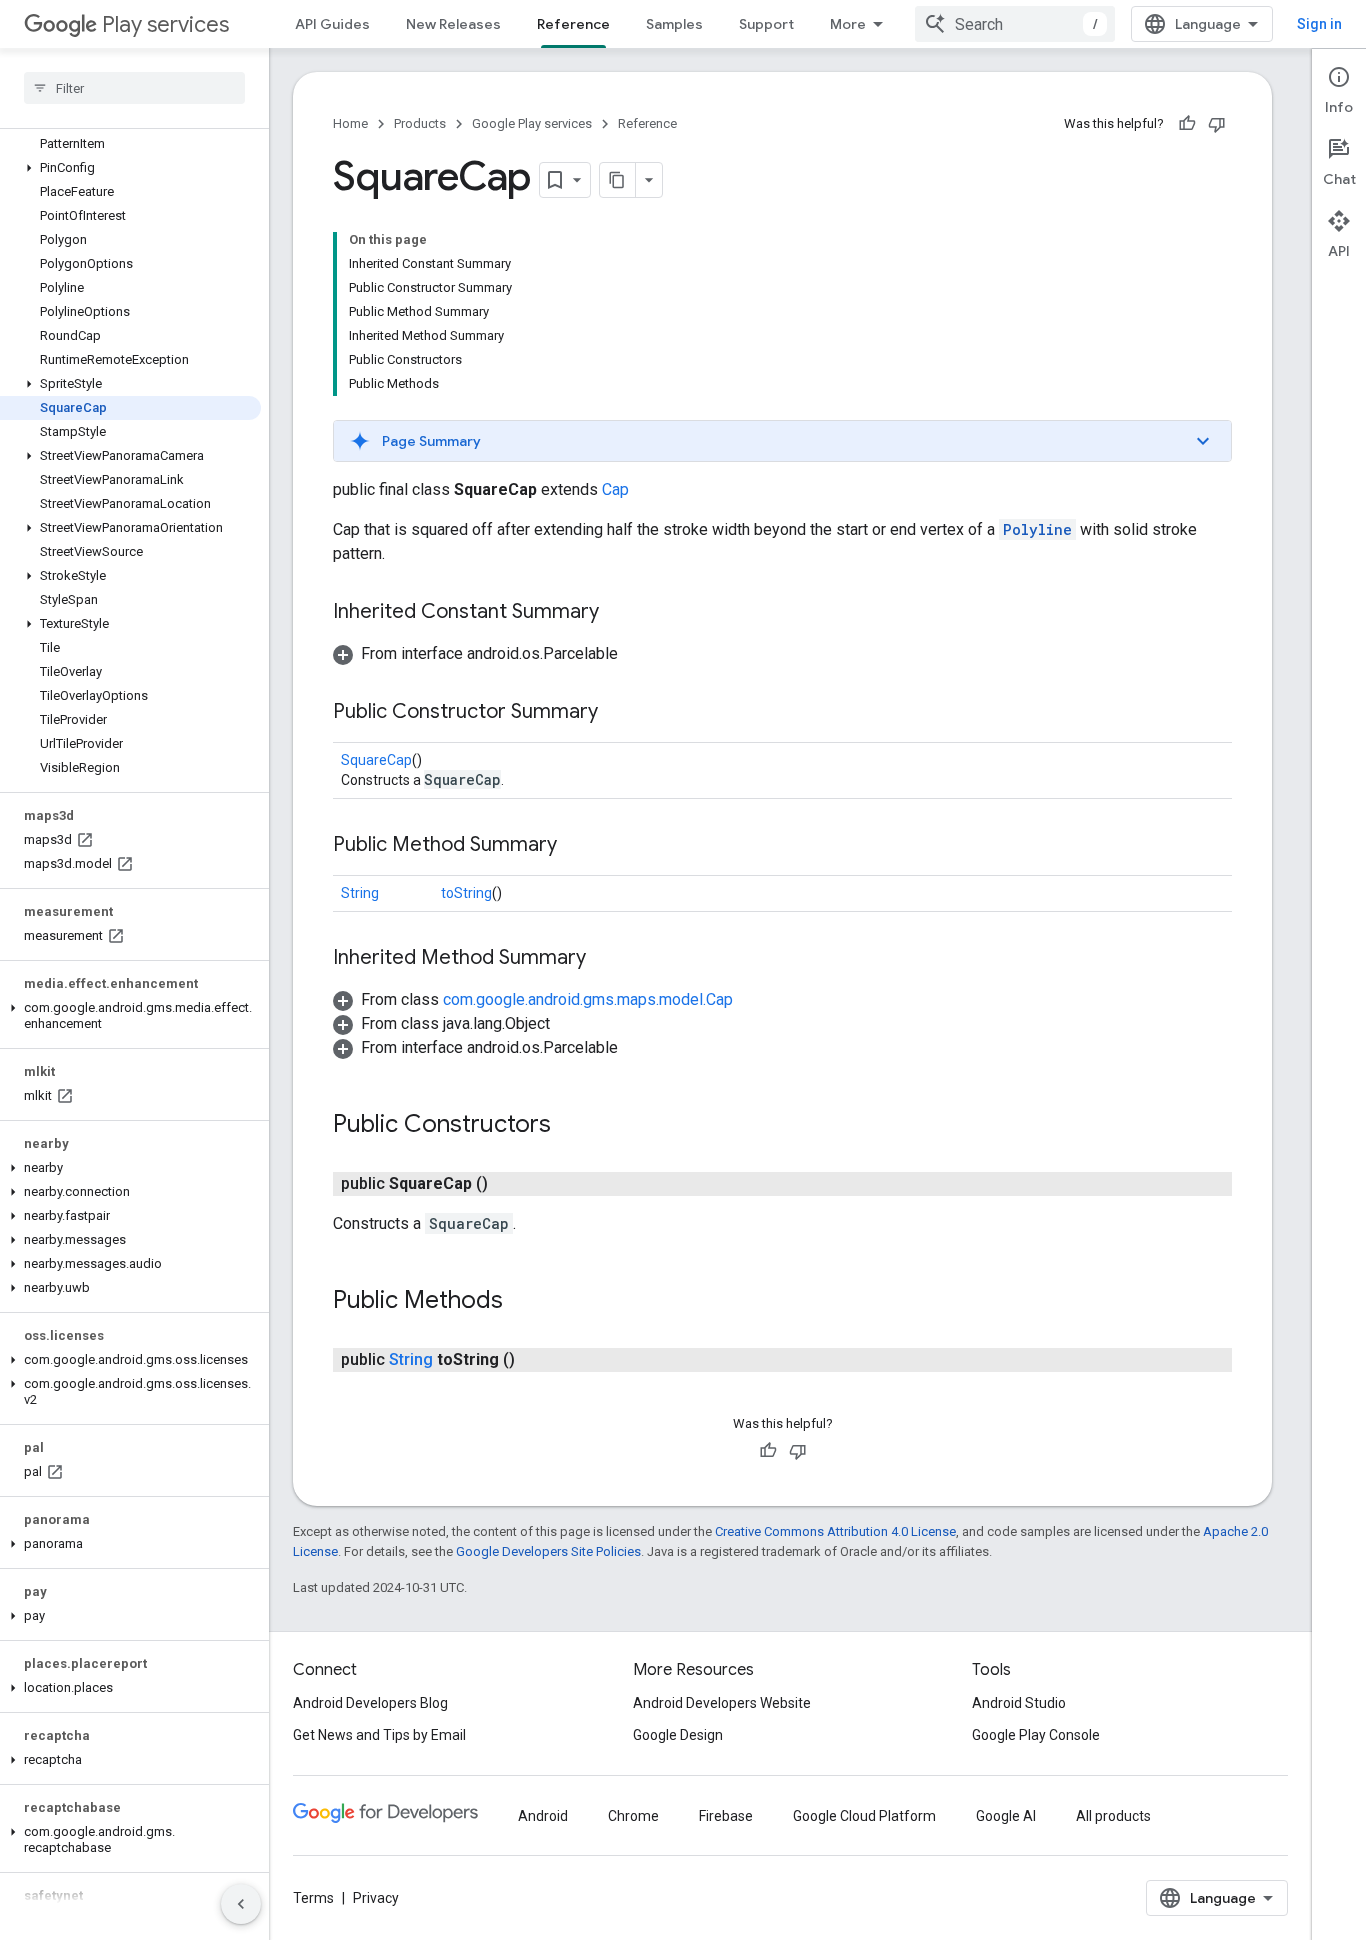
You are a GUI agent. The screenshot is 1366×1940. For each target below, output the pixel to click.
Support (766, 24)
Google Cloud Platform (864, 1816)
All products (1113, 1816)
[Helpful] (1187, 124)
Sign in (1319, 24)
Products (420, 123)
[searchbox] (134, 88)
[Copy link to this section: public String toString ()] (535, 1360)
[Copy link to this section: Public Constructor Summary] (618, 713)
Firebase (726, 1816)
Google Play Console (1036, 1735)
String (360, 893)
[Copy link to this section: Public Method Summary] (577, 846)
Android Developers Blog (370, 1703)
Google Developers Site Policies (548, 1551)
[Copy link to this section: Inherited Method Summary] (606, 959)
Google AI (1006, 1816)
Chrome (633, 1816)
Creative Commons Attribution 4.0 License (835, 1531)
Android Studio (1019, 1703)
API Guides (332, 24)
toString (466, 893)
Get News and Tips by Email (379, 1735)
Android (543, 1816)
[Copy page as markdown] (618, 180)
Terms (313, 1898)
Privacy (376, 1898)
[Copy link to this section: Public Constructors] (571, 1126)
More (848, 24)
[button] (130, 168)
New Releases (453, 24)
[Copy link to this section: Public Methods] (523, 1302)
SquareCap (376, 760)
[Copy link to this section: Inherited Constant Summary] (619, 613)
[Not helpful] (1217, 124)
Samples (674, 24)
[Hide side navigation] (241, 1904)
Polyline (1037, 529)
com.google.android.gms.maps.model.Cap (588, 999)
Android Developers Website (722, 1703)
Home (350, 123)
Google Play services (532, 123)
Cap (615, 489)
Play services (165, 24)
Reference (573, 24)
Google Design (678, 1735)
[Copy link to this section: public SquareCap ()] (508, 1184)
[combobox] (1015, 24)
